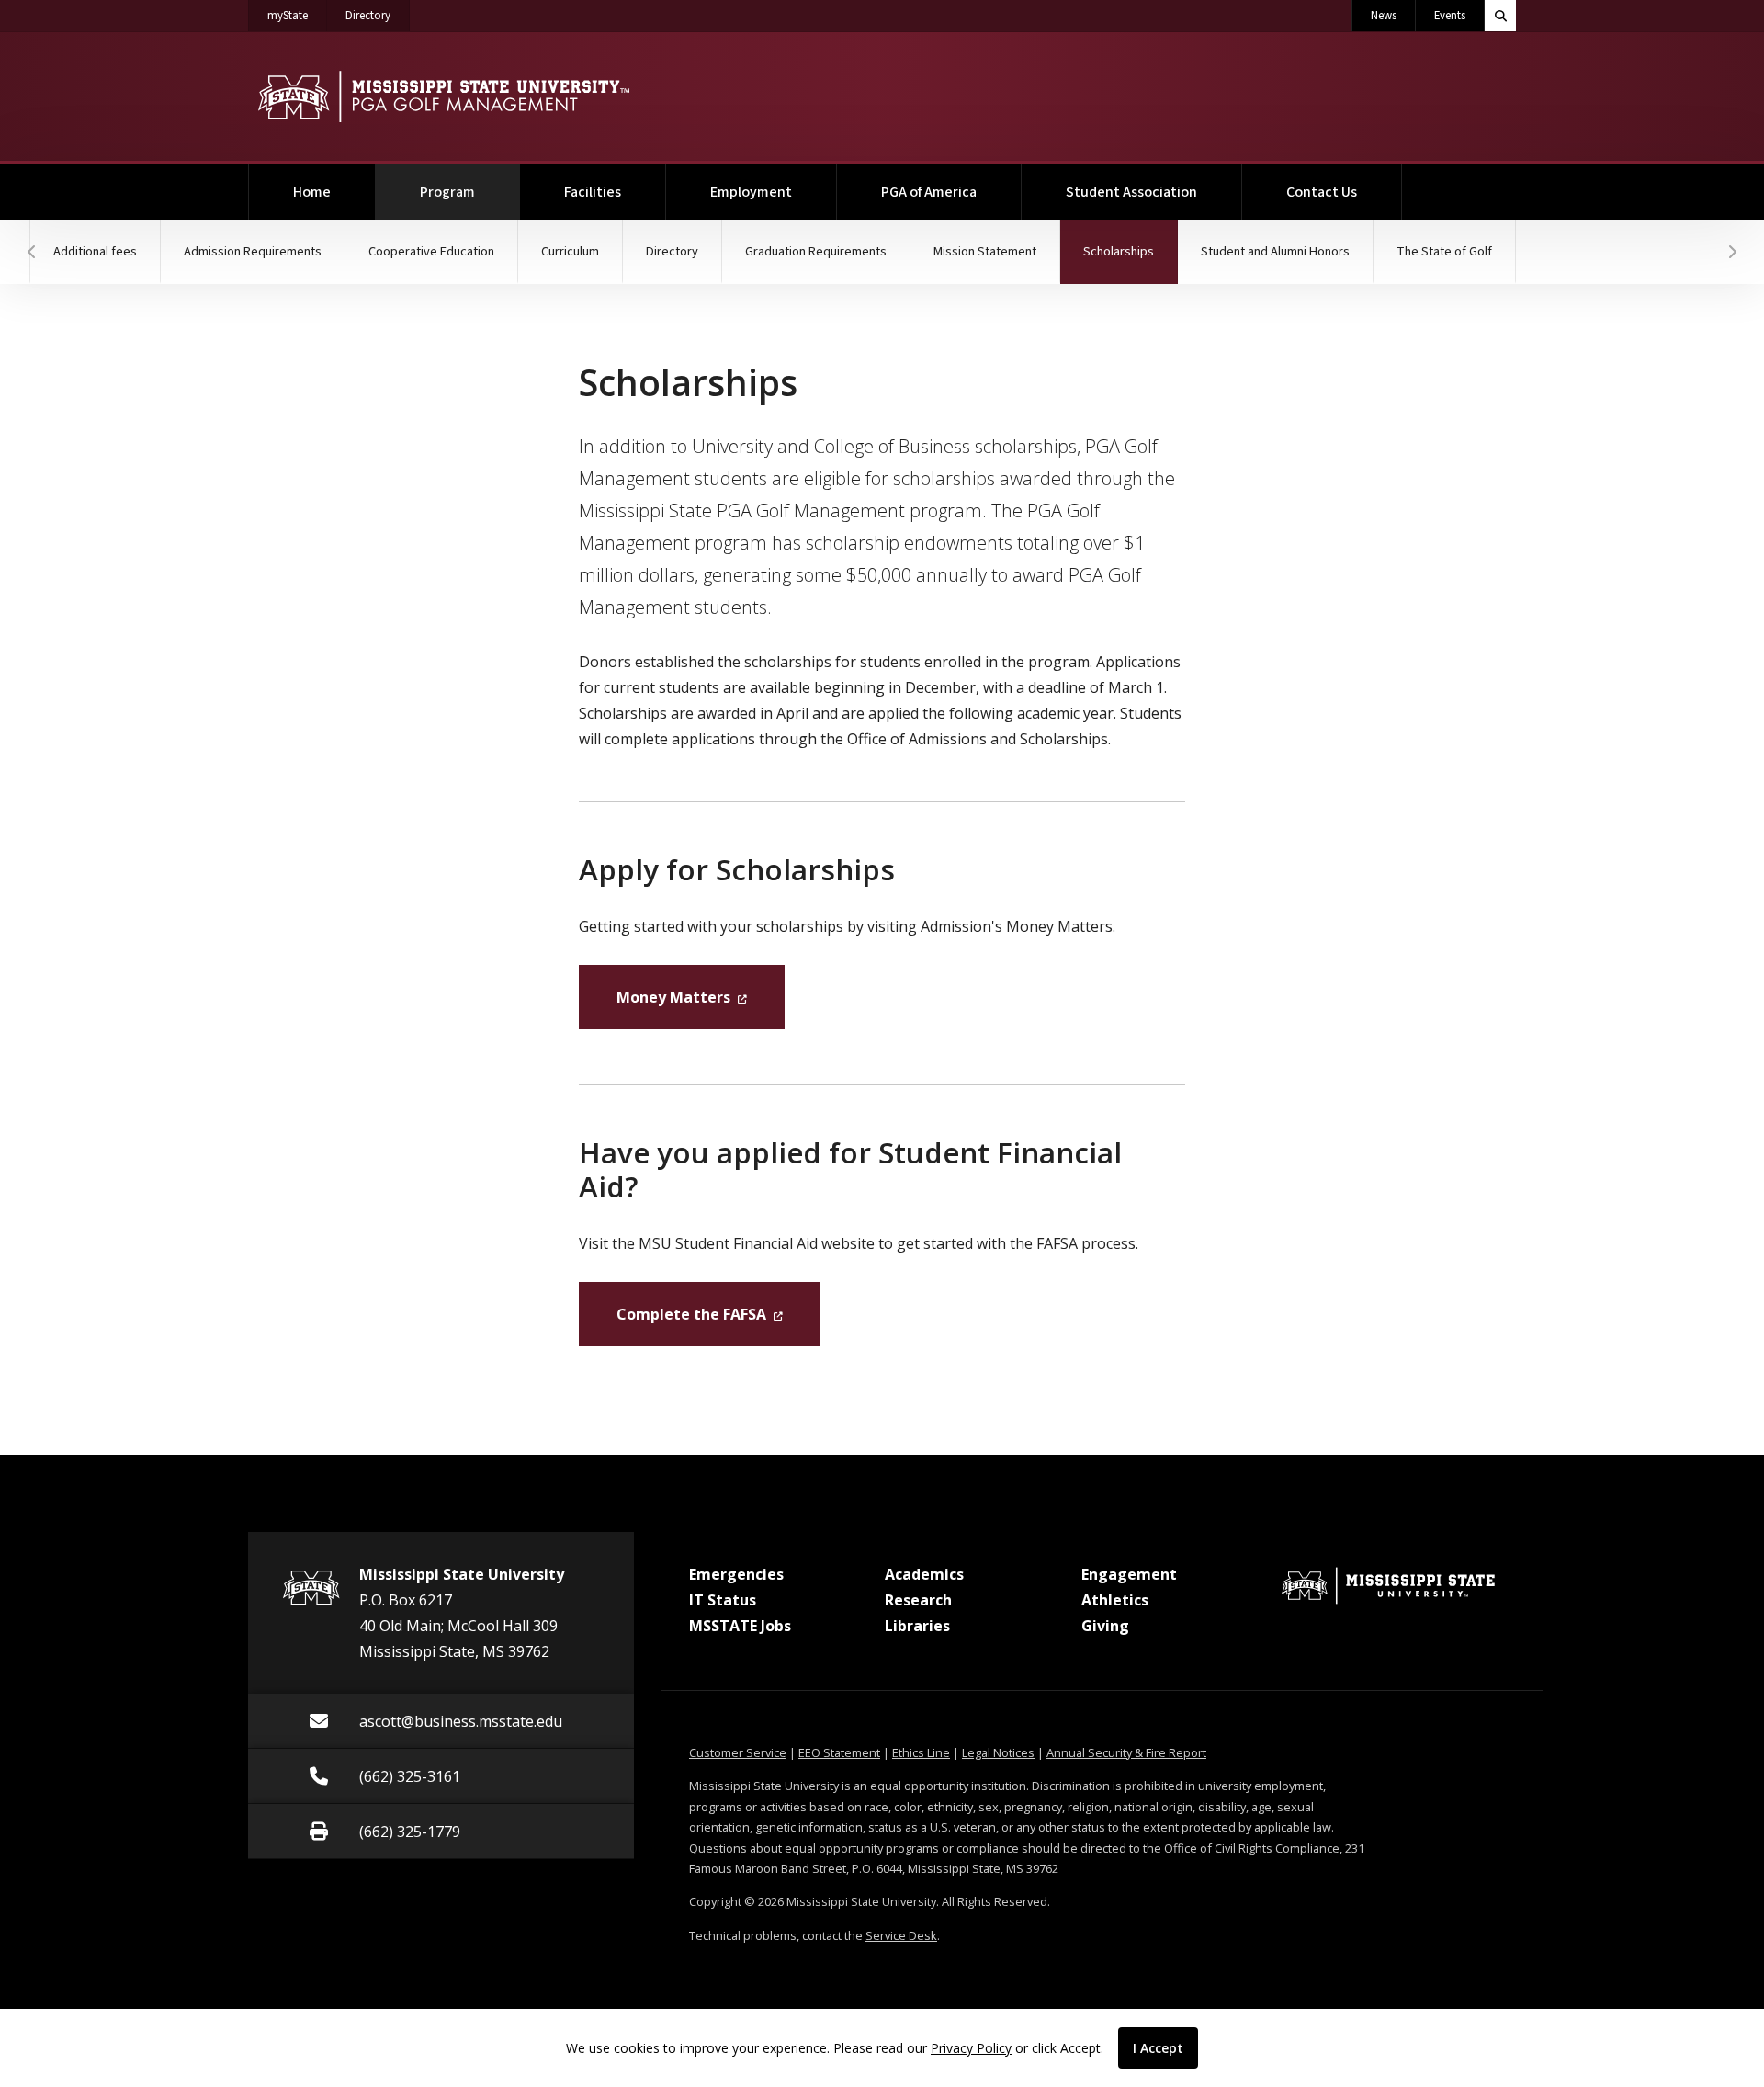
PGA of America (929, 192)
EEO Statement (839, 1752)
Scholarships (1131, 251)
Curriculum (570, 251)
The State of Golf (1444, 251)
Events (1450, 16)
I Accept (1158, 2048)
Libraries (917, 1626)
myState (297, 15)
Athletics (1115, 1600)
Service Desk (901, 1935)
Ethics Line (921, 1752)
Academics (924, 1574)
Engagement (1129, 1574)
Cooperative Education (431, 251)
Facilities (593, 192)
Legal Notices (998, 1752)
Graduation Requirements (816, 251)
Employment (751, 192)
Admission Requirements (253, 251)
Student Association (1131, 192)
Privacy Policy (971, 2048)
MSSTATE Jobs (740, 1626)
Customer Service (738, 1752)
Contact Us (1322, 192)
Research (918, 1600)
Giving (1105, 1626)
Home (312, 192)
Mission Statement (985, 251)
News (1384, 16)
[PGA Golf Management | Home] (443, 96)
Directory (378, 15)
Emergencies (736, 1574)
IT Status (723, 1600)
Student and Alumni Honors (1275, 251)
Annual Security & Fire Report (1126, 1752)
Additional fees (95, 251)
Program (470, 192)
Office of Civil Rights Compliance (1252, 1848)
